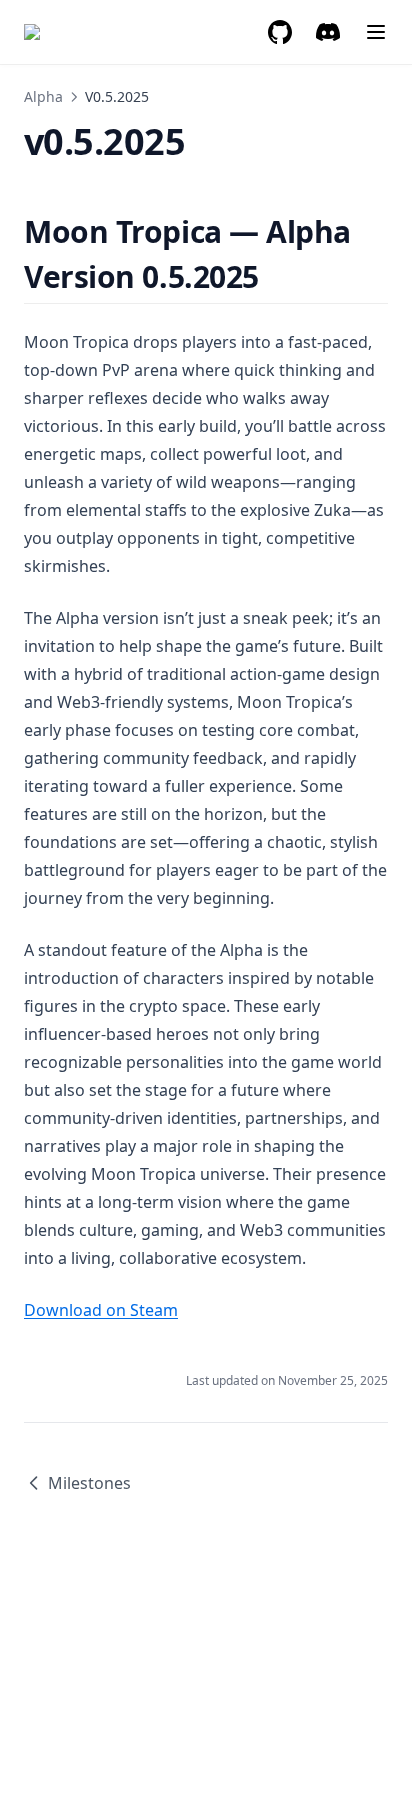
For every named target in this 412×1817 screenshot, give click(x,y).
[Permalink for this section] (276, 276)
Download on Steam (101, 1310)
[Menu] (376, 32)
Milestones (89, 1483)
